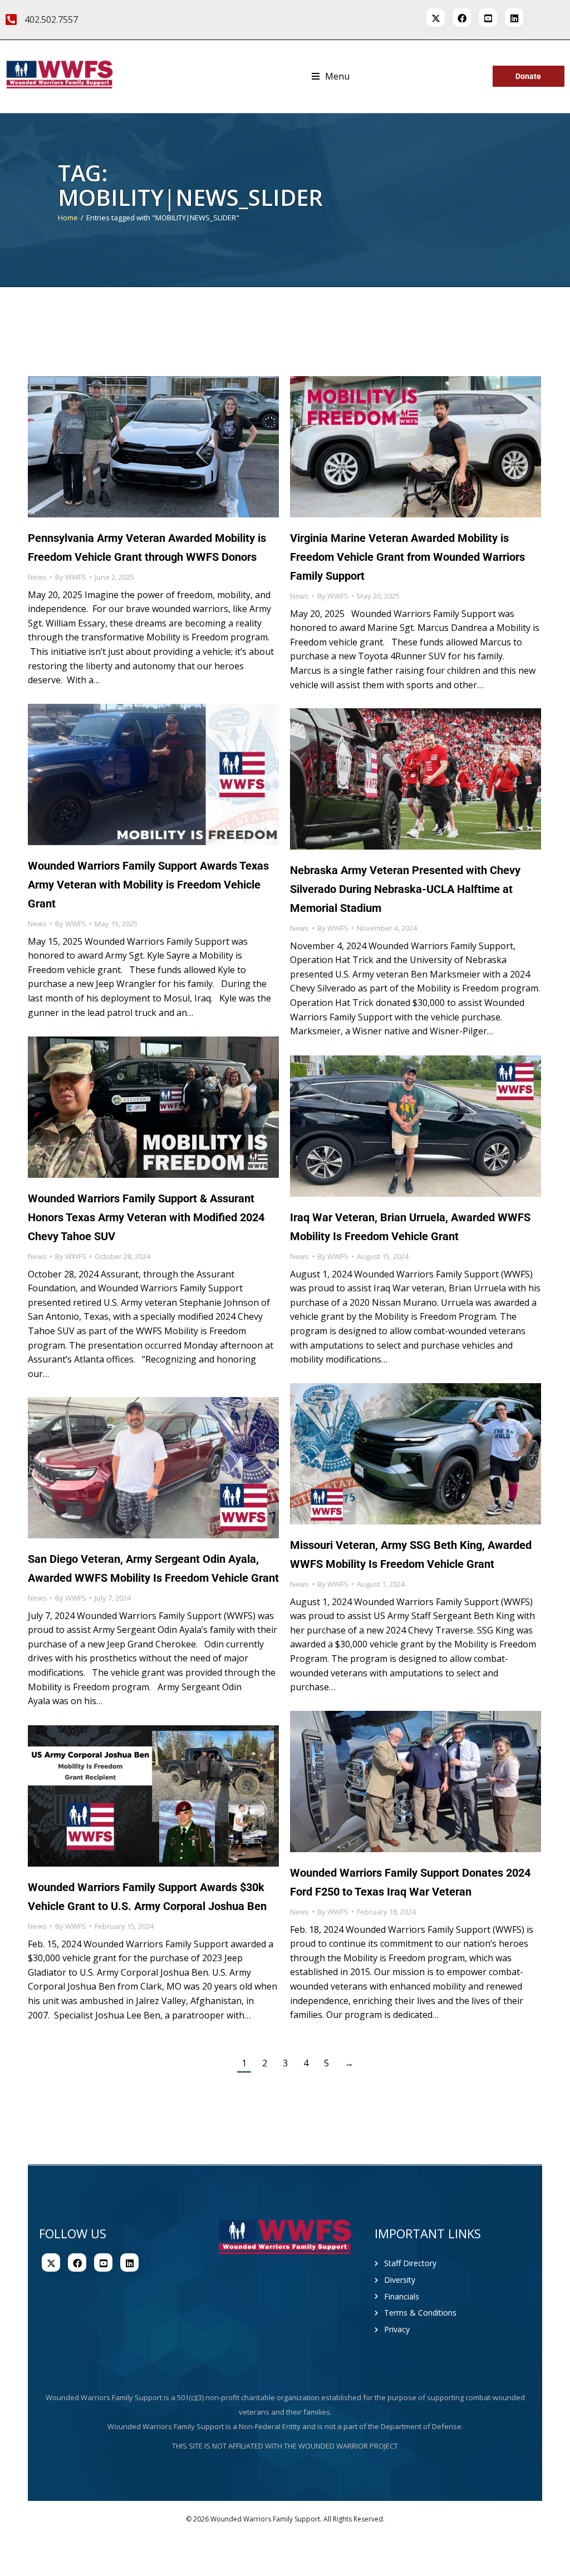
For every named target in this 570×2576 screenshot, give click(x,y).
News (37, 577)
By (71, 577)
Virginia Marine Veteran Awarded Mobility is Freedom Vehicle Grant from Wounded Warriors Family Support (407, 557)
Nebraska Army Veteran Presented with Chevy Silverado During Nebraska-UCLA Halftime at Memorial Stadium (405, 889)
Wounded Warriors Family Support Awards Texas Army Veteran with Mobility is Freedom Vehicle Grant (148, 885)
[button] (331, 77)
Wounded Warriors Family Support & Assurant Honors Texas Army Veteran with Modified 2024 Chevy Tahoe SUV (146, 1217)
